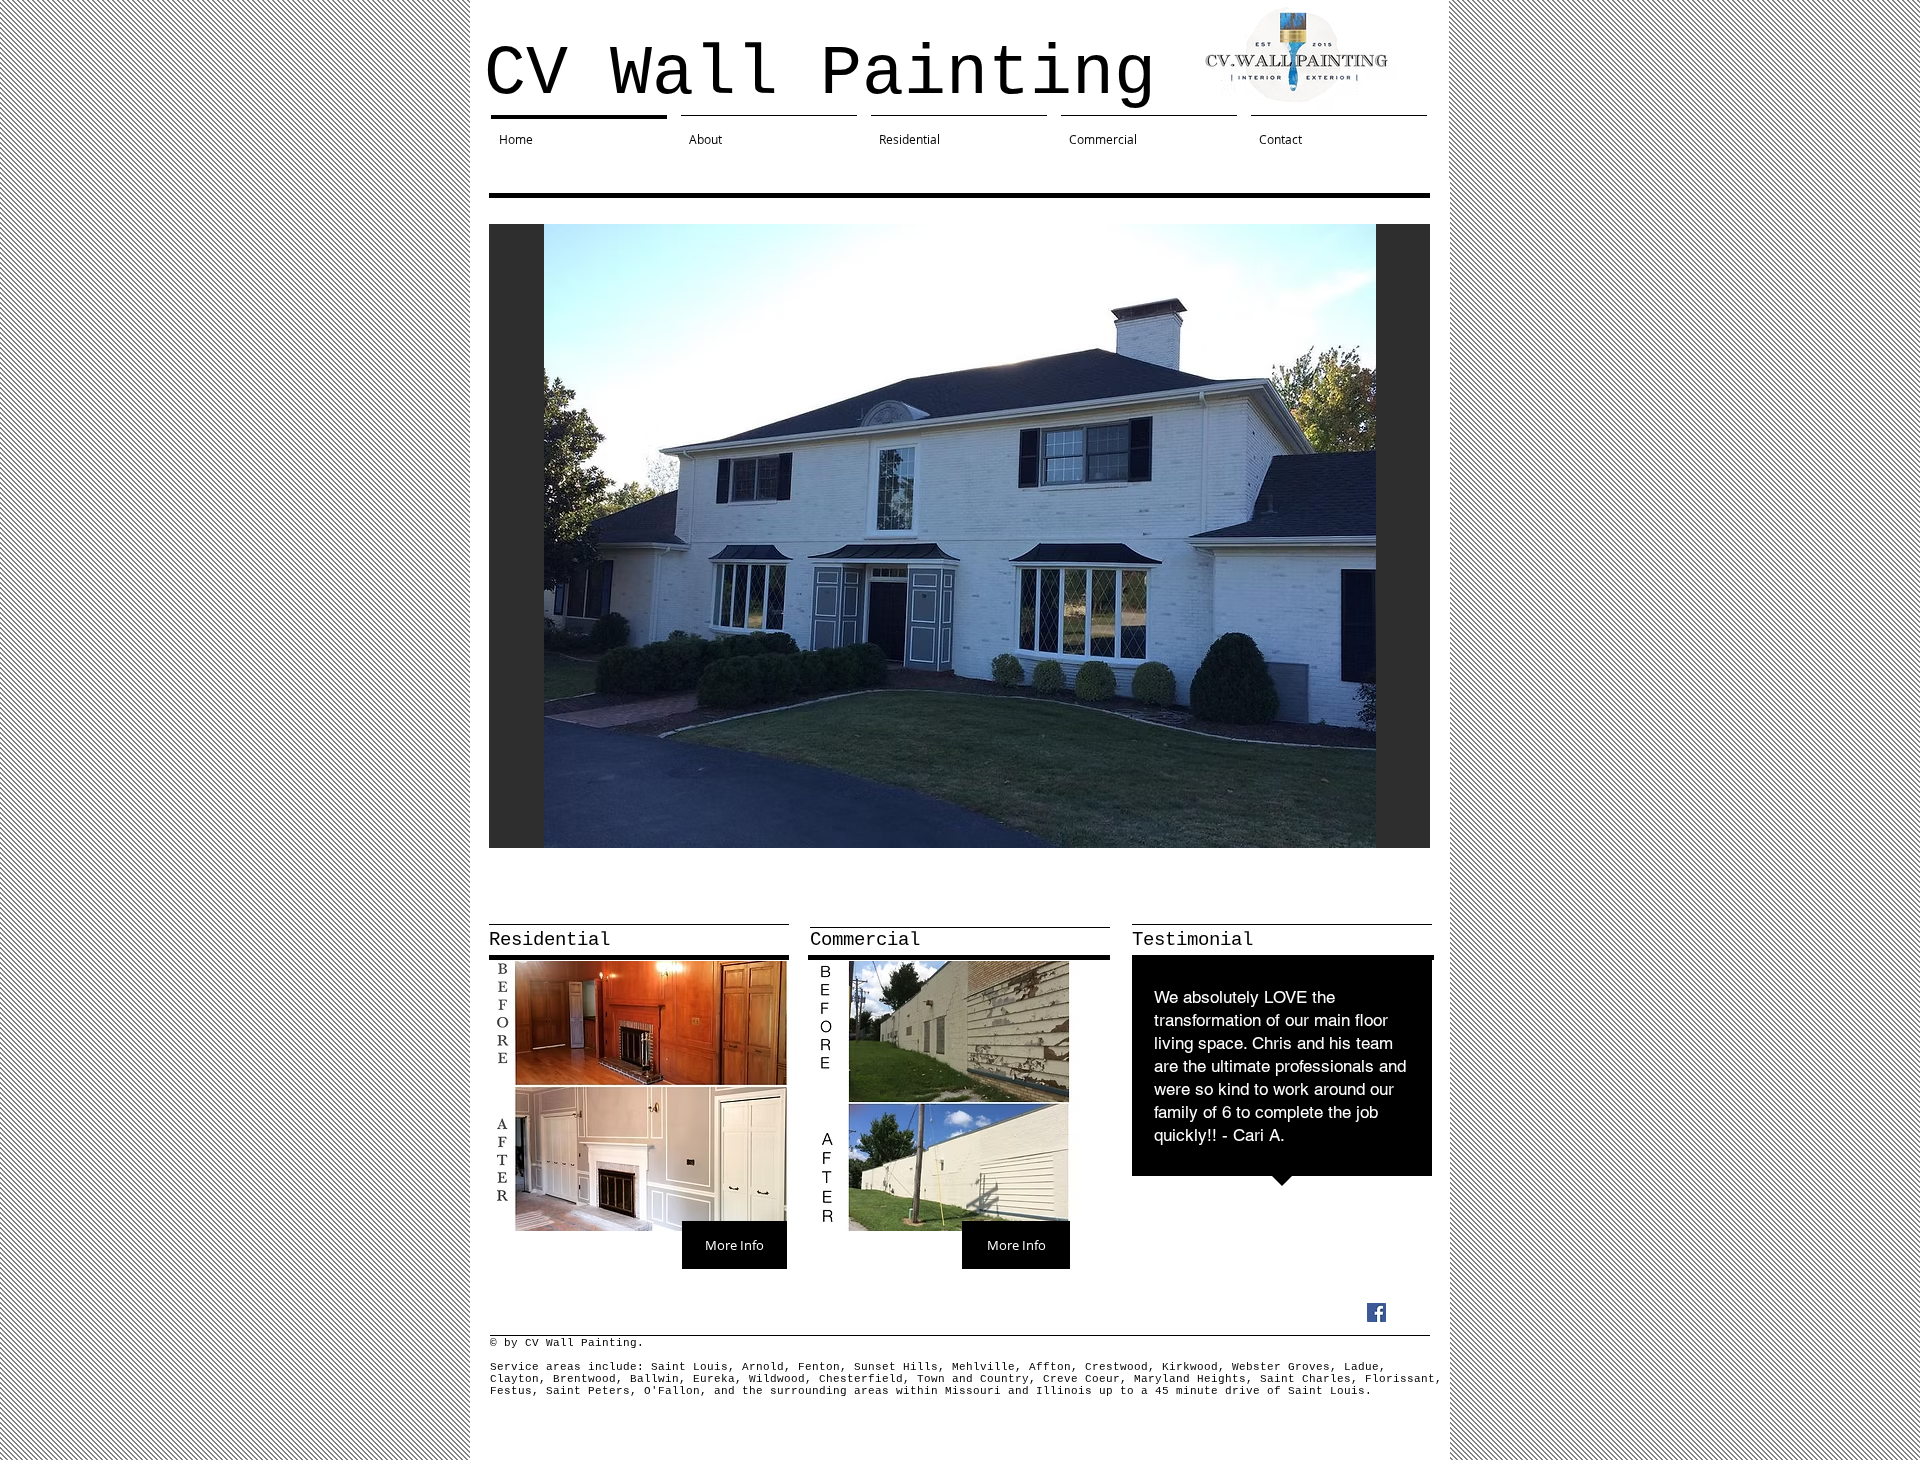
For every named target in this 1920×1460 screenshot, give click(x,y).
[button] (959, 536)
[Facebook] (1376, 1312)
